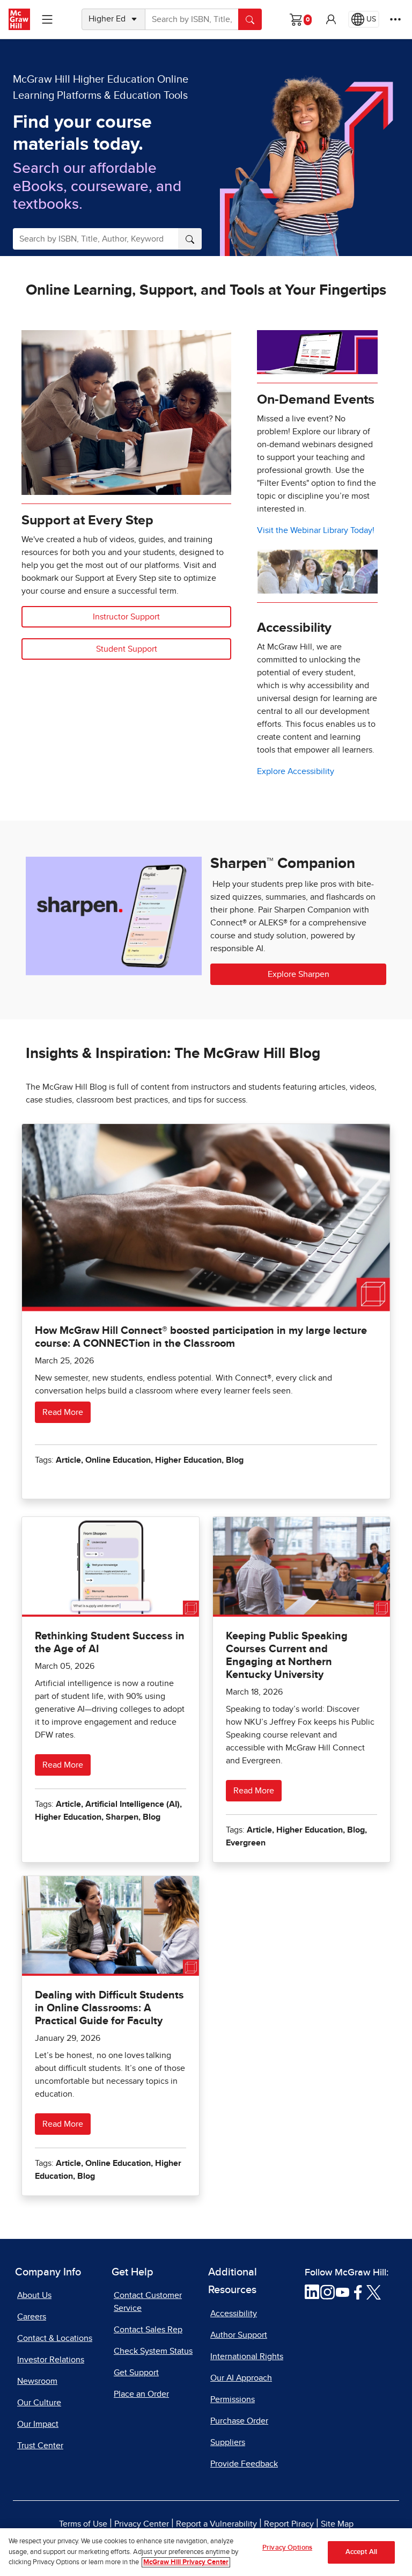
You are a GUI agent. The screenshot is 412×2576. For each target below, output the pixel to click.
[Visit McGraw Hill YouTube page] (343, 2292)
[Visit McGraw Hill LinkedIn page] (312, 2292)
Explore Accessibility (296, 771)
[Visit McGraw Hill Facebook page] (358, 2292)
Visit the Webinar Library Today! (316, 530)
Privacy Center (142, 2524)
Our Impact (38, 2424)
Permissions (233, 2399)
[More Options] (395, 19)
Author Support (239, 2335)
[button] (331, 19)
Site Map (337, 2524)
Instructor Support (126, 617)
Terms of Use (83, 2524)
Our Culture (39, 2403)
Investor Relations (51, 2360)
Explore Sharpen (299, 974)
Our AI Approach (241, 2378)
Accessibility (234, 2314)
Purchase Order (239, 2421)
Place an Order (141, 2394)
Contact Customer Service (148, 2302)
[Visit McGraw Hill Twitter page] (374, 2292)
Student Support (127, 649)
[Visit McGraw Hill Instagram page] (328, 2292)
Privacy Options (287, 2548)
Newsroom (37, 2381)
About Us (34, 2295)
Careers (32, 2317)
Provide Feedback (244, 2464)
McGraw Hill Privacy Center (186, 2562)
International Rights (247, 2356)
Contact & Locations (55, 2338)
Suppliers (228, 2442)
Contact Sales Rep (148, 2330)
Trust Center (40, 2446)
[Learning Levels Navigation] (47, 19)
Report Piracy (289, 2524)
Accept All (361, 2552)
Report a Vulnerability (216, 2524)
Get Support (136, 2373)
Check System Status (153, 2351)
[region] (206, 2552)
